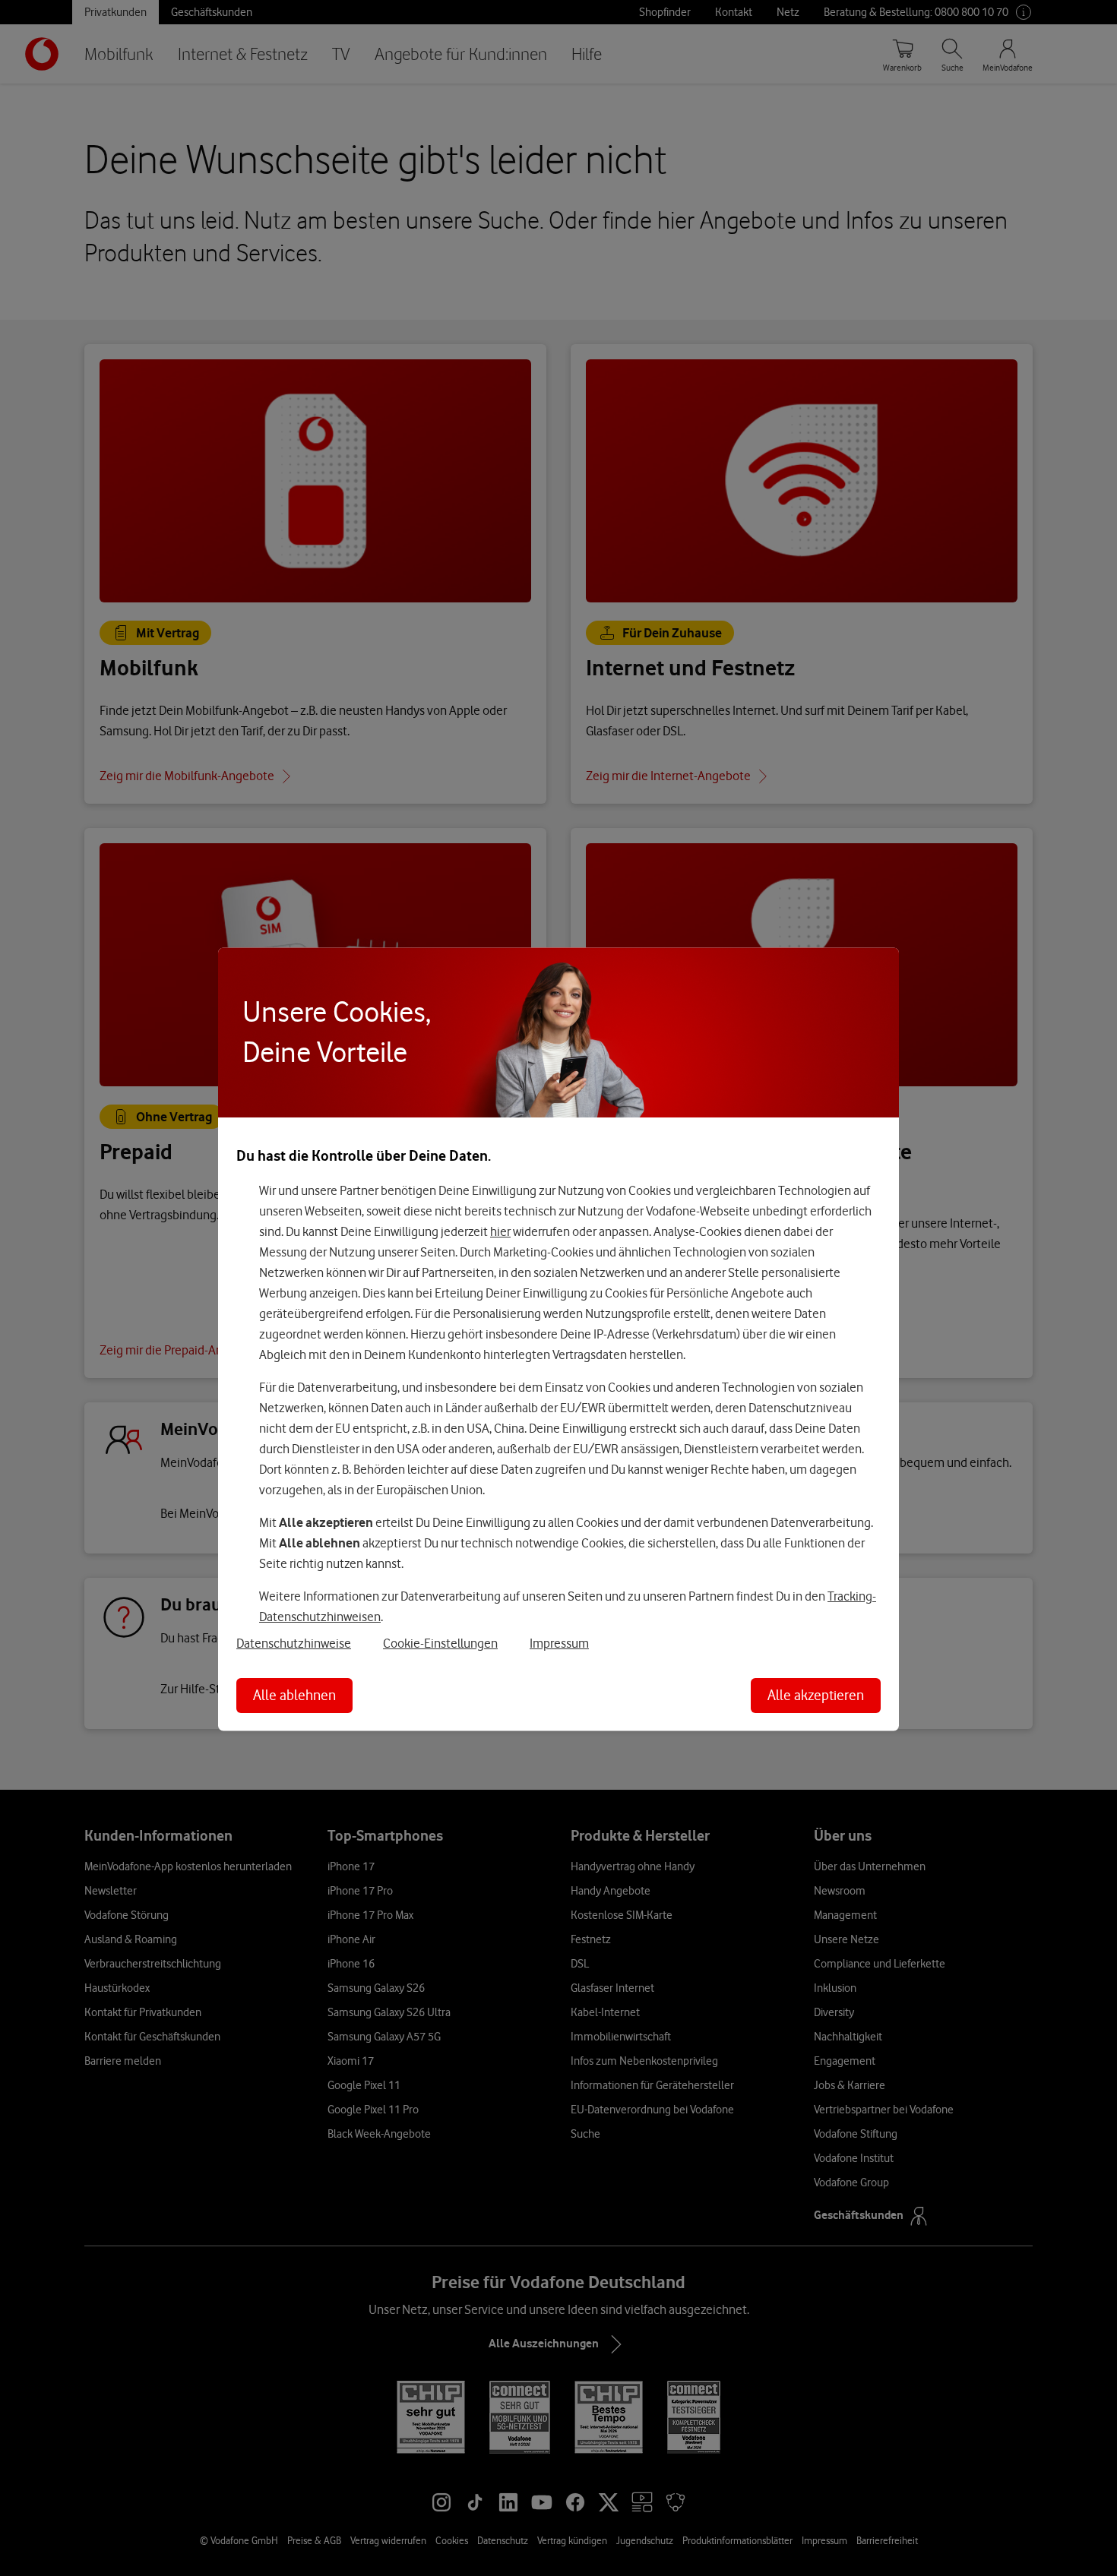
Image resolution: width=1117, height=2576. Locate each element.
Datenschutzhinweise (294, 1643)
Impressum (559, 1643)
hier (500, 1231)
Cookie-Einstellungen (440, 1643)
